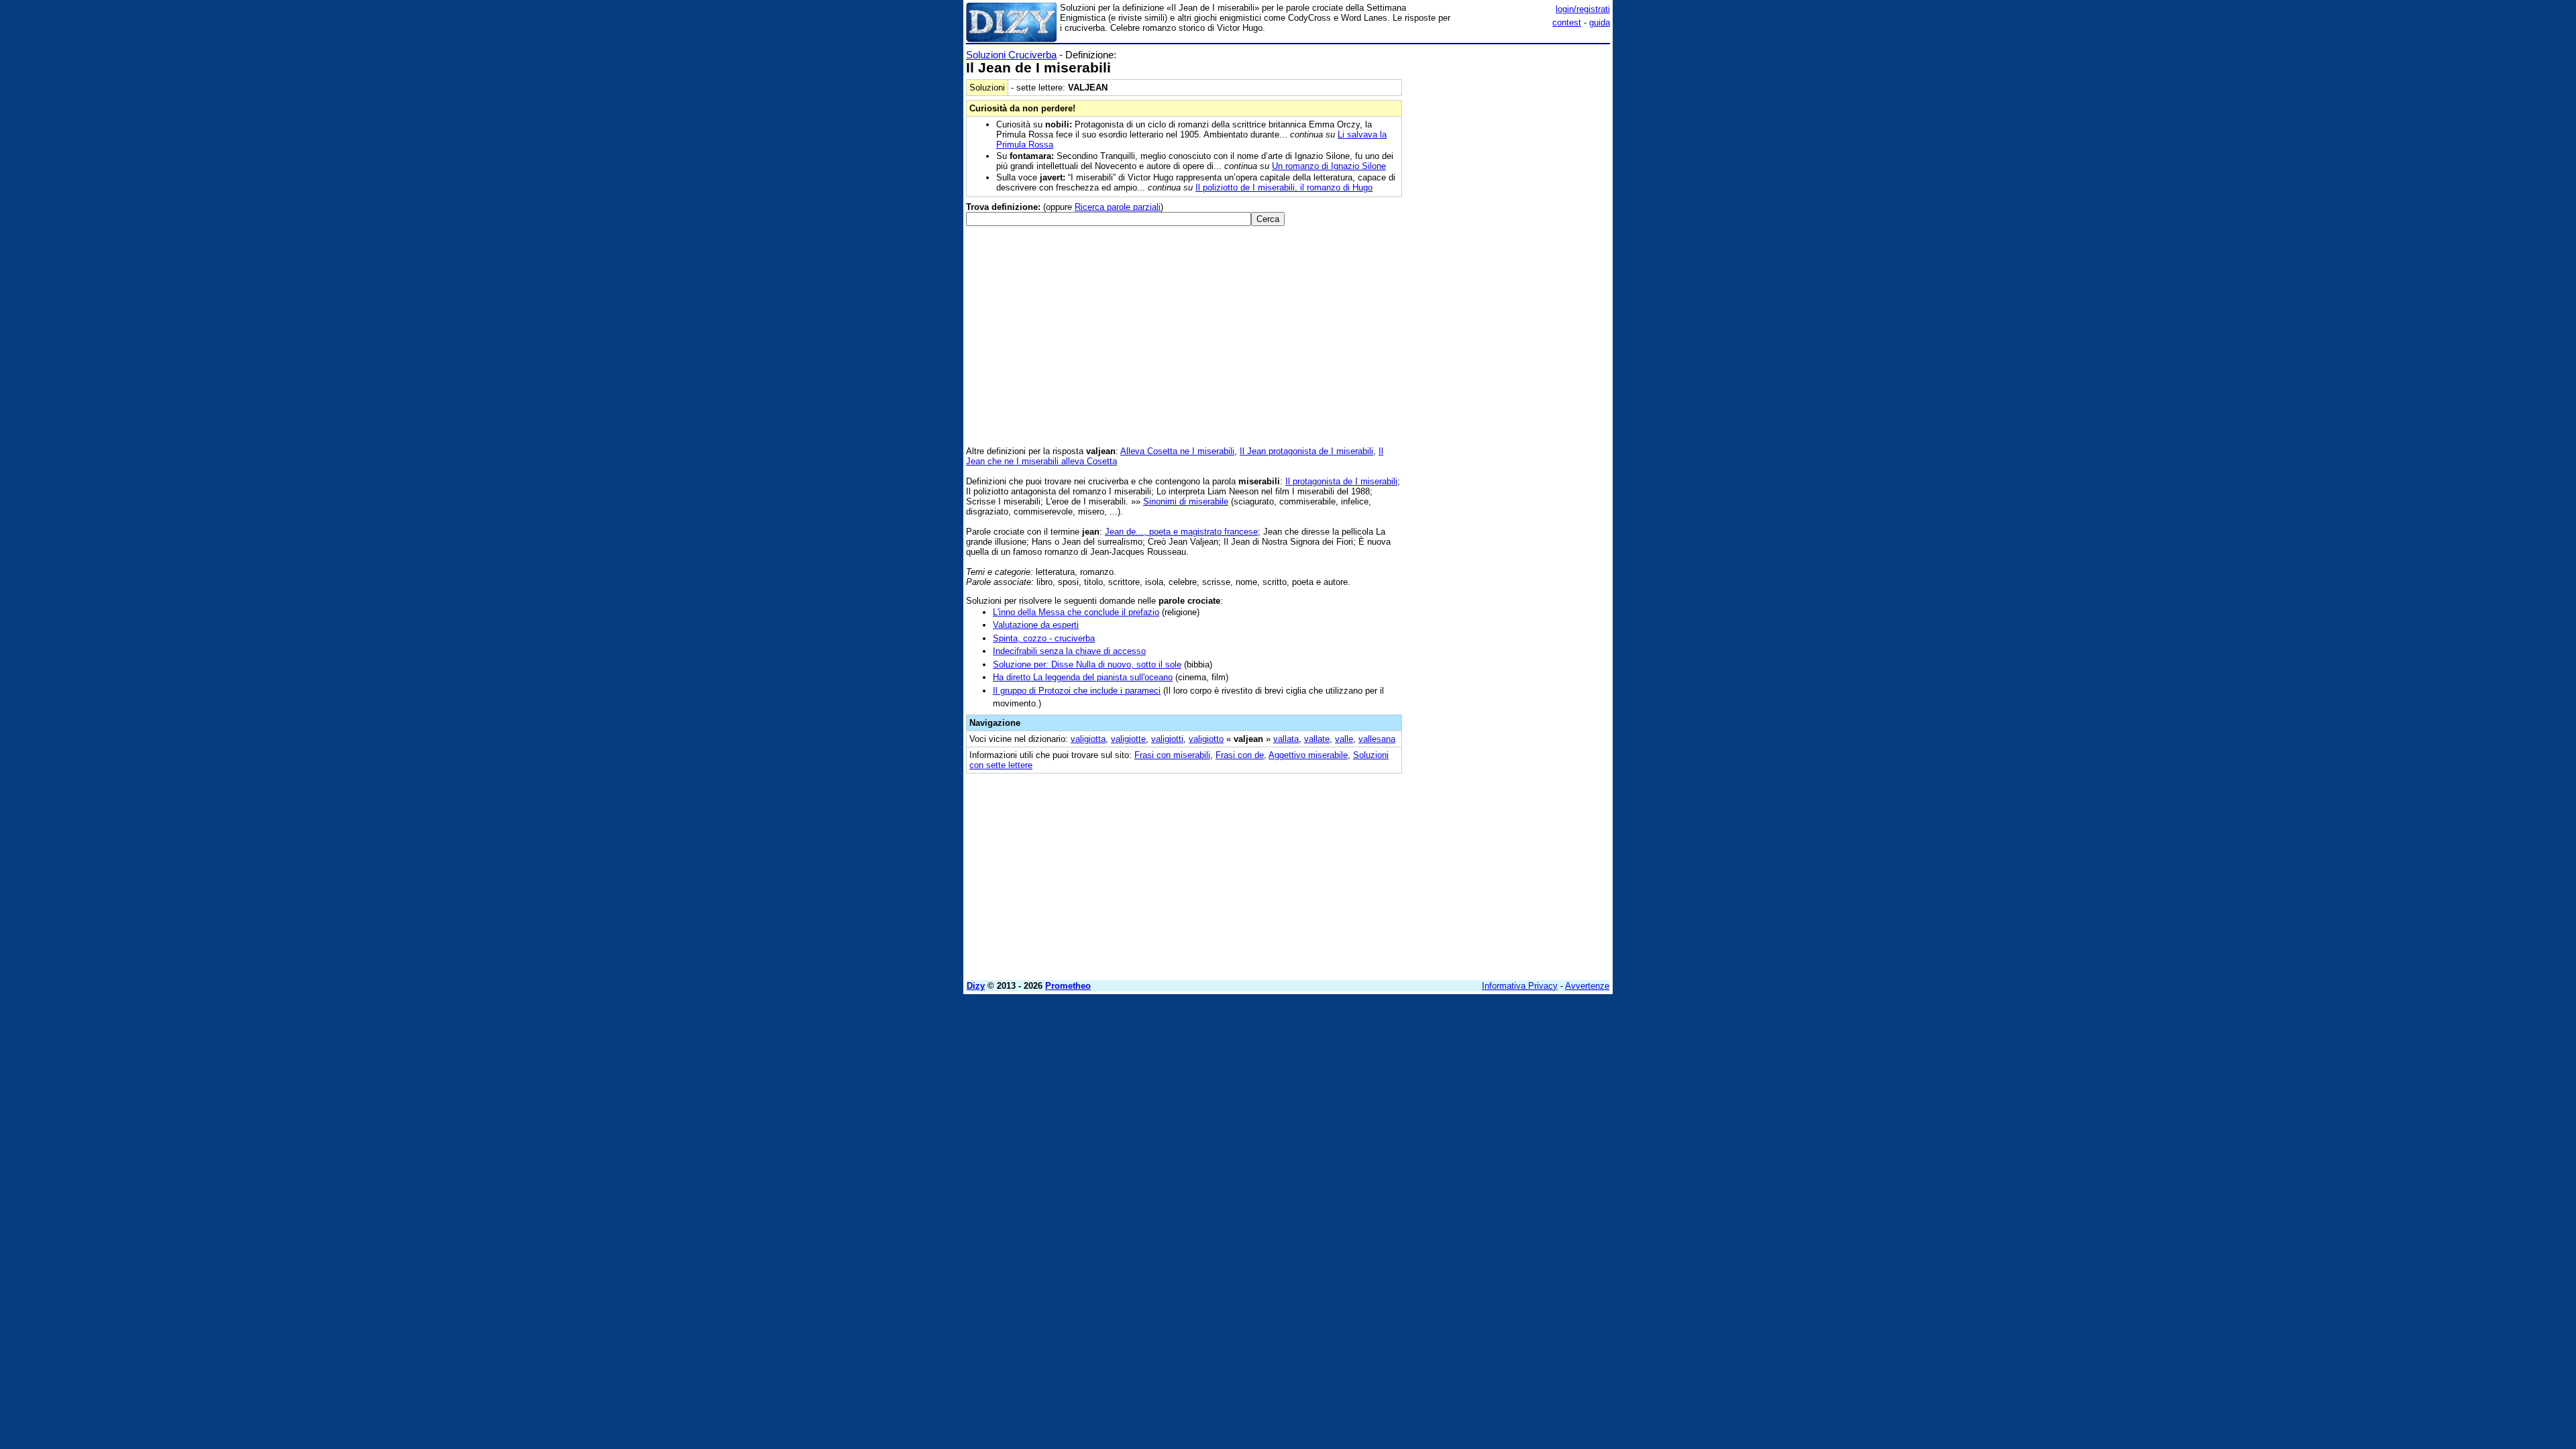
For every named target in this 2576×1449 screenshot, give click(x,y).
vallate (1317, 739)
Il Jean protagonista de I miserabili (1306, 451)
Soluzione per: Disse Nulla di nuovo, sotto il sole (1087, 664)
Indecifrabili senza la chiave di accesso (1069, 651)
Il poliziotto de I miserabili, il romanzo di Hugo (1284, 187)
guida (1600, 22)
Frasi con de (1240, 755)
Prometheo (1068, 986)
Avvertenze (1587, 986)
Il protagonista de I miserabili (1341, 481)
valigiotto (1206, 739)
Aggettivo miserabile (1308, 755)
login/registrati (1583, 9)
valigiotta (1088, 739)
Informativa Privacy (1520, 986)
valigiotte (1128, 739)
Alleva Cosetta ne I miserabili (1177, 451)
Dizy (976, 986)
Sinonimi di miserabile (1186, 501)
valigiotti (1167, 739)
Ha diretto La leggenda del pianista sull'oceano (1083, 677)
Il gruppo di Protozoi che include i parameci (1077, 691)
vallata (1286, 739)
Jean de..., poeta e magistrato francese (1181, 532)
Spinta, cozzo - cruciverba (1044, 638)
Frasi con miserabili (1172, 755)
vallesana (1377, 739)
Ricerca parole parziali (1118, 207)
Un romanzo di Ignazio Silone (1329, 166)
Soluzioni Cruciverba (1011, 55)
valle (1344, 739)
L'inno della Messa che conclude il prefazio (1076, 612)
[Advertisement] (1509, 250)
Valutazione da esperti (1036, 625)
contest (1567, 22)
